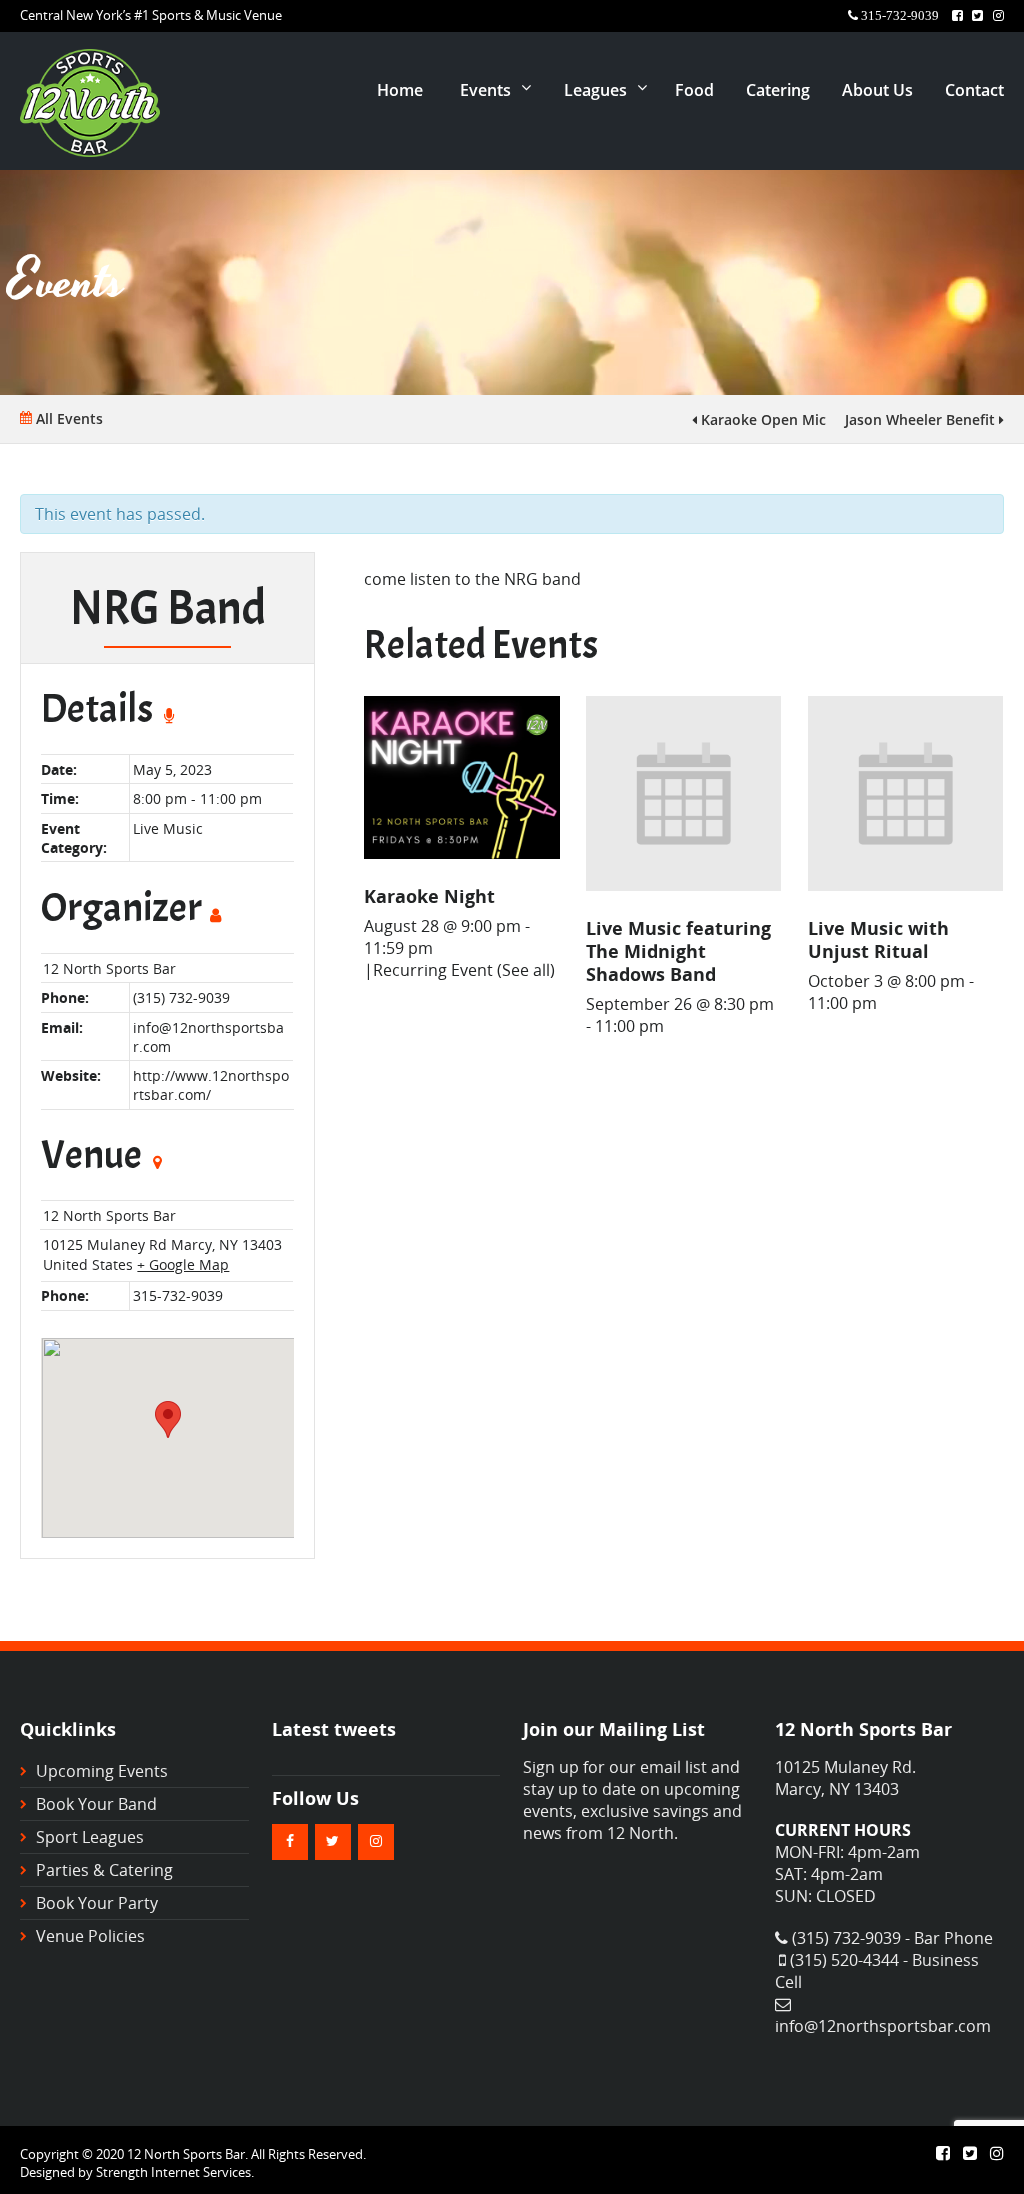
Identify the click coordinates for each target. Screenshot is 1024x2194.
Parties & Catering (104, 1870)
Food (694, 90)
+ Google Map (183, 1264)
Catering (778, 90)
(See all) (526, 970)
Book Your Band (96, 1804)
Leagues (595, 90)
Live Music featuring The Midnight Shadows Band (678, 950)
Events (485, 90)
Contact (974, 90)
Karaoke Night (429, 895)
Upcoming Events (102, 1771)
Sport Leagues (90, 1837)
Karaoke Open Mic (761, 419)
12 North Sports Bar (109, 968)
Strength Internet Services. (175, 2172)
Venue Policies (90, 1936)
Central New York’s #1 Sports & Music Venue (151, 15)
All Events (67, 418)
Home (400, 90)
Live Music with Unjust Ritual (878, 939)
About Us (877, 90)
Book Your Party (97, 1903)
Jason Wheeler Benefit (922, 419)
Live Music (168, 828)
